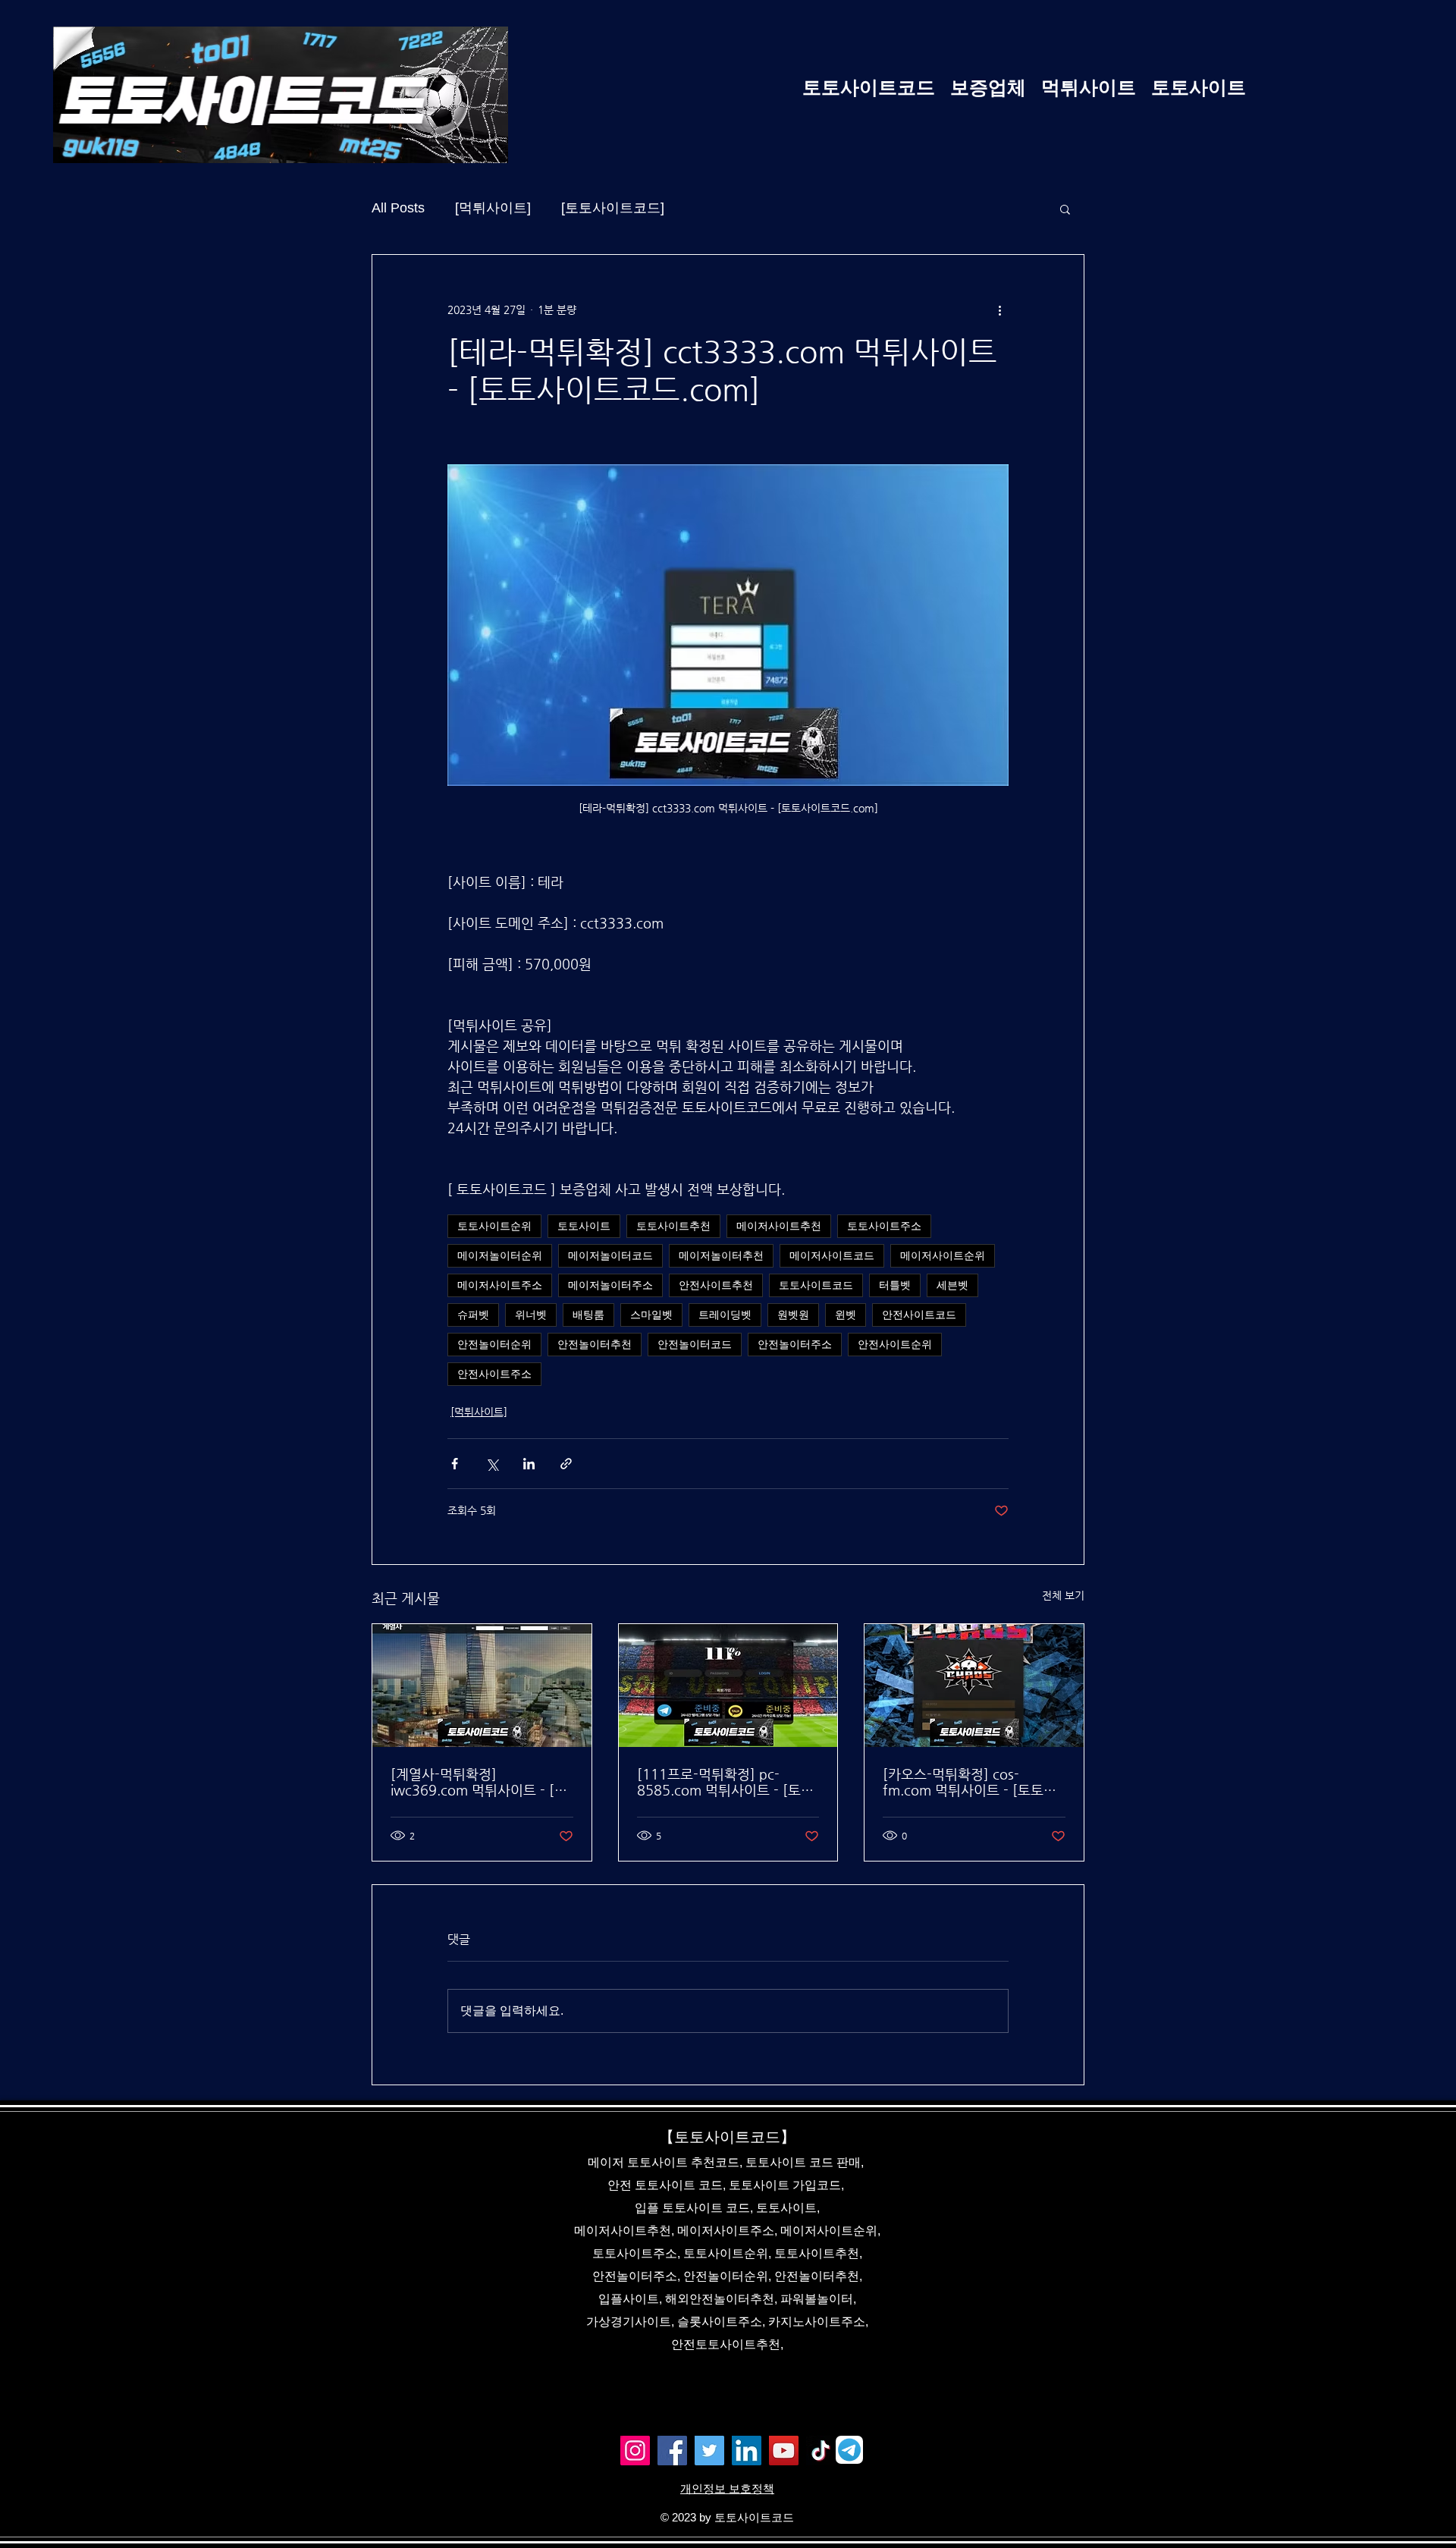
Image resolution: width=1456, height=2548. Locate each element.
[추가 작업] (999, 309)
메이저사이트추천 (779, 1226)
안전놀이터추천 (595, 1344)
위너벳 (531, 1315)
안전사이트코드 (919, 1315)
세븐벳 (952, 1285)
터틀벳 (895, 1285)
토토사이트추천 (673, 1226)
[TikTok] (821, 2451)
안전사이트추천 (716, 1285)
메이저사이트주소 (500, 1285)
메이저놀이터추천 (721, 1255)
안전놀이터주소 (795, 1344)
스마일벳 (651, 1315)
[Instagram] (635, 2451)
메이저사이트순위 (943, 1255)
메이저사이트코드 (832, 1255)
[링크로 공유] (566, 1464)
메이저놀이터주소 (610, 1285)
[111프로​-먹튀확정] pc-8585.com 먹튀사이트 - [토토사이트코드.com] (725, 1782)
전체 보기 (1063, 1595)
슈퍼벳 (473, 1315)
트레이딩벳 (725, 1315)
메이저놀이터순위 (500, 1255)
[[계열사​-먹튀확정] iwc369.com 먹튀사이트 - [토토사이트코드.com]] (482, 1686)
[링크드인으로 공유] (529, 1464)
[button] (1065, 209)
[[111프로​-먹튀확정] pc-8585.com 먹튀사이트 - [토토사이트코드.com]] (728, 1686)
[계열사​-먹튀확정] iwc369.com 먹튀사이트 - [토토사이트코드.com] (479, 1782)
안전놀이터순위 (494, 1344)
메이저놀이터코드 (610, 1255)
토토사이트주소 (884, 1226)
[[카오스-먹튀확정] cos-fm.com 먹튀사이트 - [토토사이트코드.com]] (974, 1686)
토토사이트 (584, 1226)
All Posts (398, 208)
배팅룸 (588, 1315)
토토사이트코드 (816, 1285)
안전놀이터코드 (695, 1344)
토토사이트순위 (494, 1226)
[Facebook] (672, 2451)
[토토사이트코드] (613, 208)
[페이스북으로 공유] (455, 1464)
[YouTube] (784, 2451)
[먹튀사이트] (493, 208)
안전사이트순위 (895, 1344)
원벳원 (793, 1315)
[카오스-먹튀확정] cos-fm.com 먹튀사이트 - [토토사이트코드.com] (970, 1782)
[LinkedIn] (747, 2451)
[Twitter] (709, 2451)
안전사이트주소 (494, 1374)
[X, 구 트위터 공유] (492, 1464)
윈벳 (846, 1315)
